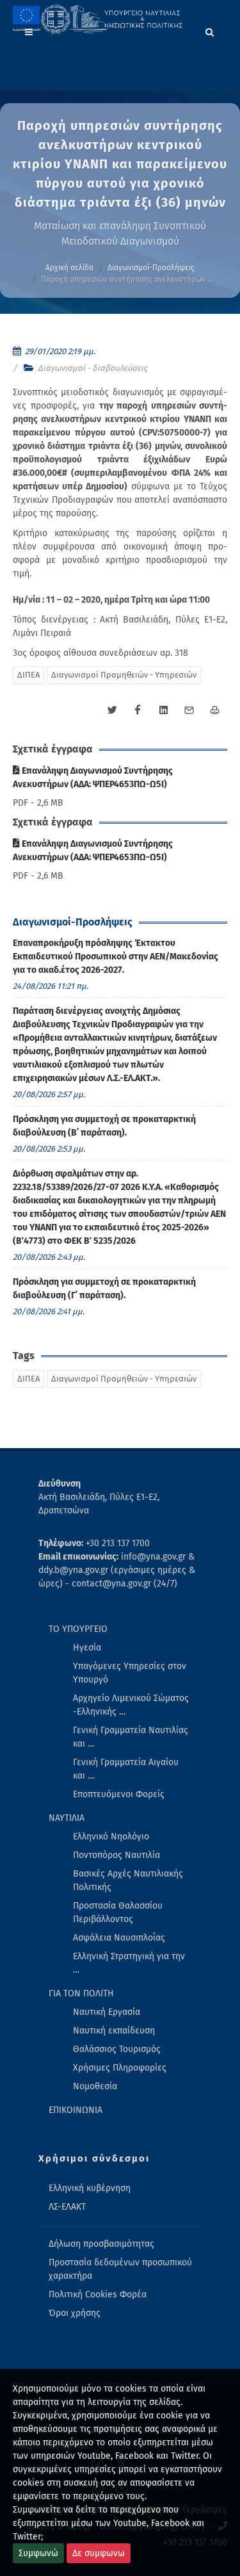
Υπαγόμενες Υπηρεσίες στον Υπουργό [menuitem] (130, 1673)
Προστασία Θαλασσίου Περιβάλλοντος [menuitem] (118, 1912)
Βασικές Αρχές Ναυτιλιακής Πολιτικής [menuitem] (128, 1880)
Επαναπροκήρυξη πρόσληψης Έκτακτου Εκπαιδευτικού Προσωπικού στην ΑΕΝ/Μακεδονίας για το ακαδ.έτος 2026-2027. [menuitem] (116, 957)
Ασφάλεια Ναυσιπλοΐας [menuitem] (119, 1938)
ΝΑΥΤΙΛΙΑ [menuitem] (67, 1818)
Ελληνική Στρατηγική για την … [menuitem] (129, 1963)
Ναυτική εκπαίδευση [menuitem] (114, 2031)
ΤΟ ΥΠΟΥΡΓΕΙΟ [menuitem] (78, 1629)
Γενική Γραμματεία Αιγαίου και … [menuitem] (126, 1769)
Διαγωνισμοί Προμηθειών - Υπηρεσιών (124, 675)
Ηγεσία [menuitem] (87, 1648)
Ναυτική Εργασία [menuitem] (107, 2012)
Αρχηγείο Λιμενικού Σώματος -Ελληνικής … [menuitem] (131, 1705)
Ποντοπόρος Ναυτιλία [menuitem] (116, 1855)
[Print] (214, 710)
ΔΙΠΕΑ (28, 675)
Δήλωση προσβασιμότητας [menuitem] (101, 2244)
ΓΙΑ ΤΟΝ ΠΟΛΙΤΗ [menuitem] (81, 1993)
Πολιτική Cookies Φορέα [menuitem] (98, 2295)
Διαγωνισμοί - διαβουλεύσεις (92, 368)
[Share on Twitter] (112, 710)
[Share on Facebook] (138, 710)
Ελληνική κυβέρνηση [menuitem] (90, 2188)
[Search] (210, 30)
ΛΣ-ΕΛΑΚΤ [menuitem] (67, 2207)
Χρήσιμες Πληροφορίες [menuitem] (120, 2068)
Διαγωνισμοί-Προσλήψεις (151, 268)
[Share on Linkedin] (163, 710)
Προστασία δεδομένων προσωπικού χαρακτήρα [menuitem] (120, 2269)
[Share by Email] (189, 710)
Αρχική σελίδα (69, 268)
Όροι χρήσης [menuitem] (75, 2313)
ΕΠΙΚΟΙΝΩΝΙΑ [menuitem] (76, 2110)
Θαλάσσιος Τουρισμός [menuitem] (117, 2049)
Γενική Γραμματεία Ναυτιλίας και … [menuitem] (131, 1737)
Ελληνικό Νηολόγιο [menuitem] (111, 1837)
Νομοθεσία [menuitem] (95, 2086)
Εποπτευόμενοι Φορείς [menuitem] (119, 1794)
